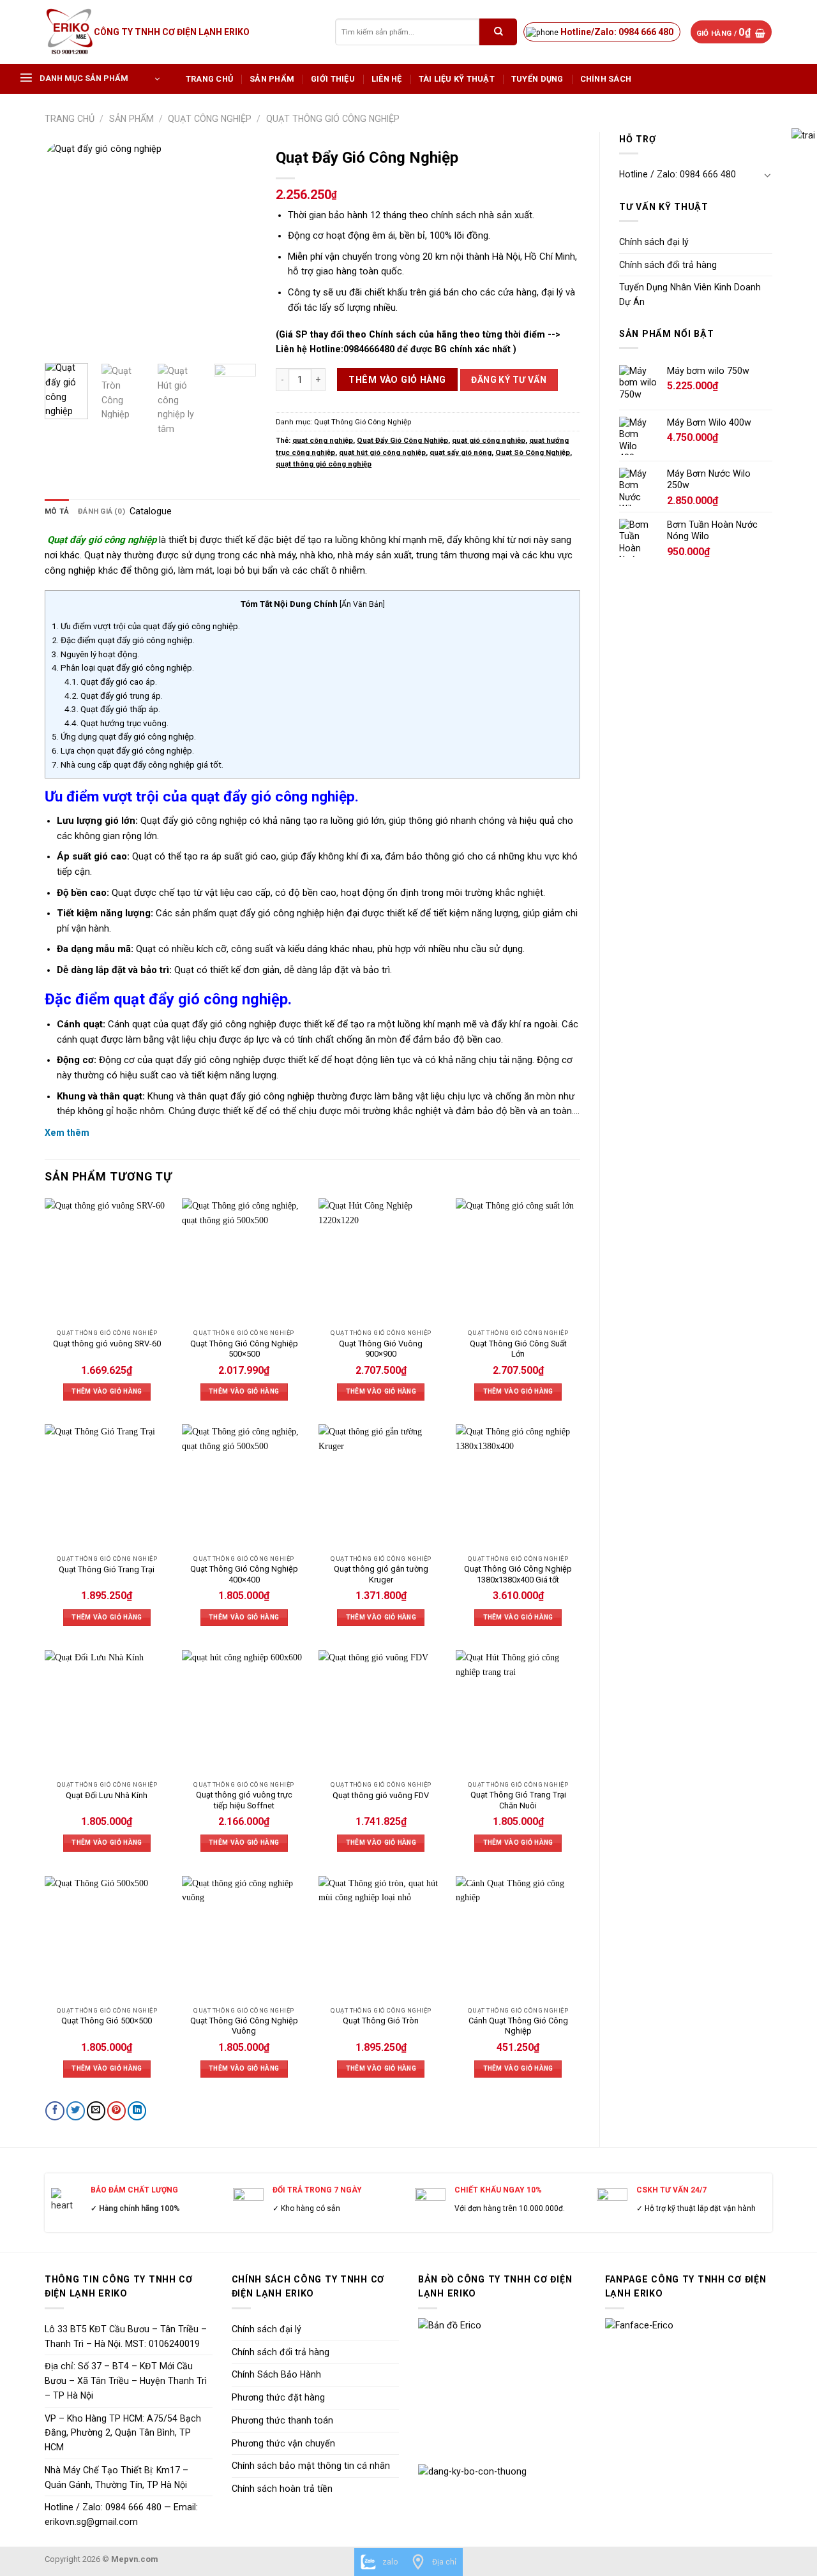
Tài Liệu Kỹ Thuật (457, 79)
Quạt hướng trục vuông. (116, 723)
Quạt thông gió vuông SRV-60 (107, 1344)
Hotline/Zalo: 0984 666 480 (617, 32)
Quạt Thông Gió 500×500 (107, 2021)
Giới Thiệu (333, 79)
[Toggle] (768, 175)
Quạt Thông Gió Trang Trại (107, 1569)
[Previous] (65, 248)
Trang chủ (209, 79)
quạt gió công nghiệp (489, 440)
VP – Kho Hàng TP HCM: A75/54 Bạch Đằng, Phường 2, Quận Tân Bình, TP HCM (123, 2433)
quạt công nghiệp (323, 440)
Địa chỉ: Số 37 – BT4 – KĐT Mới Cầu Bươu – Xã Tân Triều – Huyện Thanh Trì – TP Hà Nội (126, 2381)
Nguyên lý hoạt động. (95, 654)
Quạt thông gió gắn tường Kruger (381, 1574)
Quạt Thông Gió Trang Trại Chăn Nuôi (518, 1800)
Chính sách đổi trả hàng (668, 265)
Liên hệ (387, 79)
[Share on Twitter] (76, 2111)
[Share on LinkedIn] (137, 2111)
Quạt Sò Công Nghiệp (533, 452)
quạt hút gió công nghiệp (382, 452)
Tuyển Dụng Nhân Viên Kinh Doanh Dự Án (690, 294)
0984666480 (369, 349)
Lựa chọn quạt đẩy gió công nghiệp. (123, 750)
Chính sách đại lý (654, 242)
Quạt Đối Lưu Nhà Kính (107, 1795)
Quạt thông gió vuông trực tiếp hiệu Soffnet (244, 1800)
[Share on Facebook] (55, 2111)
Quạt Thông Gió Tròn (381, 2021)
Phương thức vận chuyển (283, 2443)
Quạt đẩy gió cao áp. (111, 681)
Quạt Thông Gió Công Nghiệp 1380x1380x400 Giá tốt (518, 1574)
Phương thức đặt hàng (278, 2397)
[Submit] (498, 32)
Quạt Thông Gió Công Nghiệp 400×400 (244, 1574)
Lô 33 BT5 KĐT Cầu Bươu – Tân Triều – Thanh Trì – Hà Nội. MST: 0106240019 (126, 2336)
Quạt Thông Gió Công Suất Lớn (518, 1349)
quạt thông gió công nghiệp (324, 464)
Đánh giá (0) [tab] (101, 511)
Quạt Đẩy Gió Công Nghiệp (402, 440)
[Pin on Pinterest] (116, 2111)
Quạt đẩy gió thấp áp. (112, 709)
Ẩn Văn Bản (362, 604)
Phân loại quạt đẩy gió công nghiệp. (123, 667)
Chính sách (606, 79)
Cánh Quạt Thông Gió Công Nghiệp (518, 2026)
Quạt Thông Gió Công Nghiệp (333, 119)
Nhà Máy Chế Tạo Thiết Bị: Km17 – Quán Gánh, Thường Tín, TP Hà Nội (116, 2477)
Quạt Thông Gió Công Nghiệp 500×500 (244, 1349)
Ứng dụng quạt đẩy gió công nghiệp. (124, 736)
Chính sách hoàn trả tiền (282, 2489)
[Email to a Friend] (96, 2111)
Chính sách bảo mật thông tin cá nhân (311, 2466)
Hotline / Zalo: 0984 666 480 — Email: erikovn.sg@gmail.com (121, 2514)
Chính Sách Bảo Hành (276, 2374)
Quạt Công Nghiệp (210, 119)
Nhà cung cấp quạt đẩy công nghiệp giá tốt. (138, 764)
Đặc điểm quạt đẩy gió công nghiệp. (123, 640)
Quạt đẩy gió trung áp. (114, 696)
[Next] (236, 248)
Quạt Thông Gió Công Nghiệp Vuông (244, 2026)
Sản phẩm (272, 79)
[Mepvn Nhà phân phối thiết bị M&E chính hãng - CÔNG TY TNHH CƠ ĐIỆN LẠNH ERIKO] (69, 32)
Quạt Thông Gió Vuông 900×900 (381, 1349)
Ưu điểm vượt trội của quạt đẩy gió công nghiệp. (146, 626)
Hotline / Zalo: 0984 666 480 (678, 174)
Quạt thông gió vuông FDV (381, 1795)
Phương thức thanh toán (282, 2420)
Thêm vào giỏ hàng (397, 380)
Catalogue (151, 511)
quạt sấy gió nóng (461, 452)
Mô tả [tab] (57, 511)
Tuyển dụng (537, 79)
